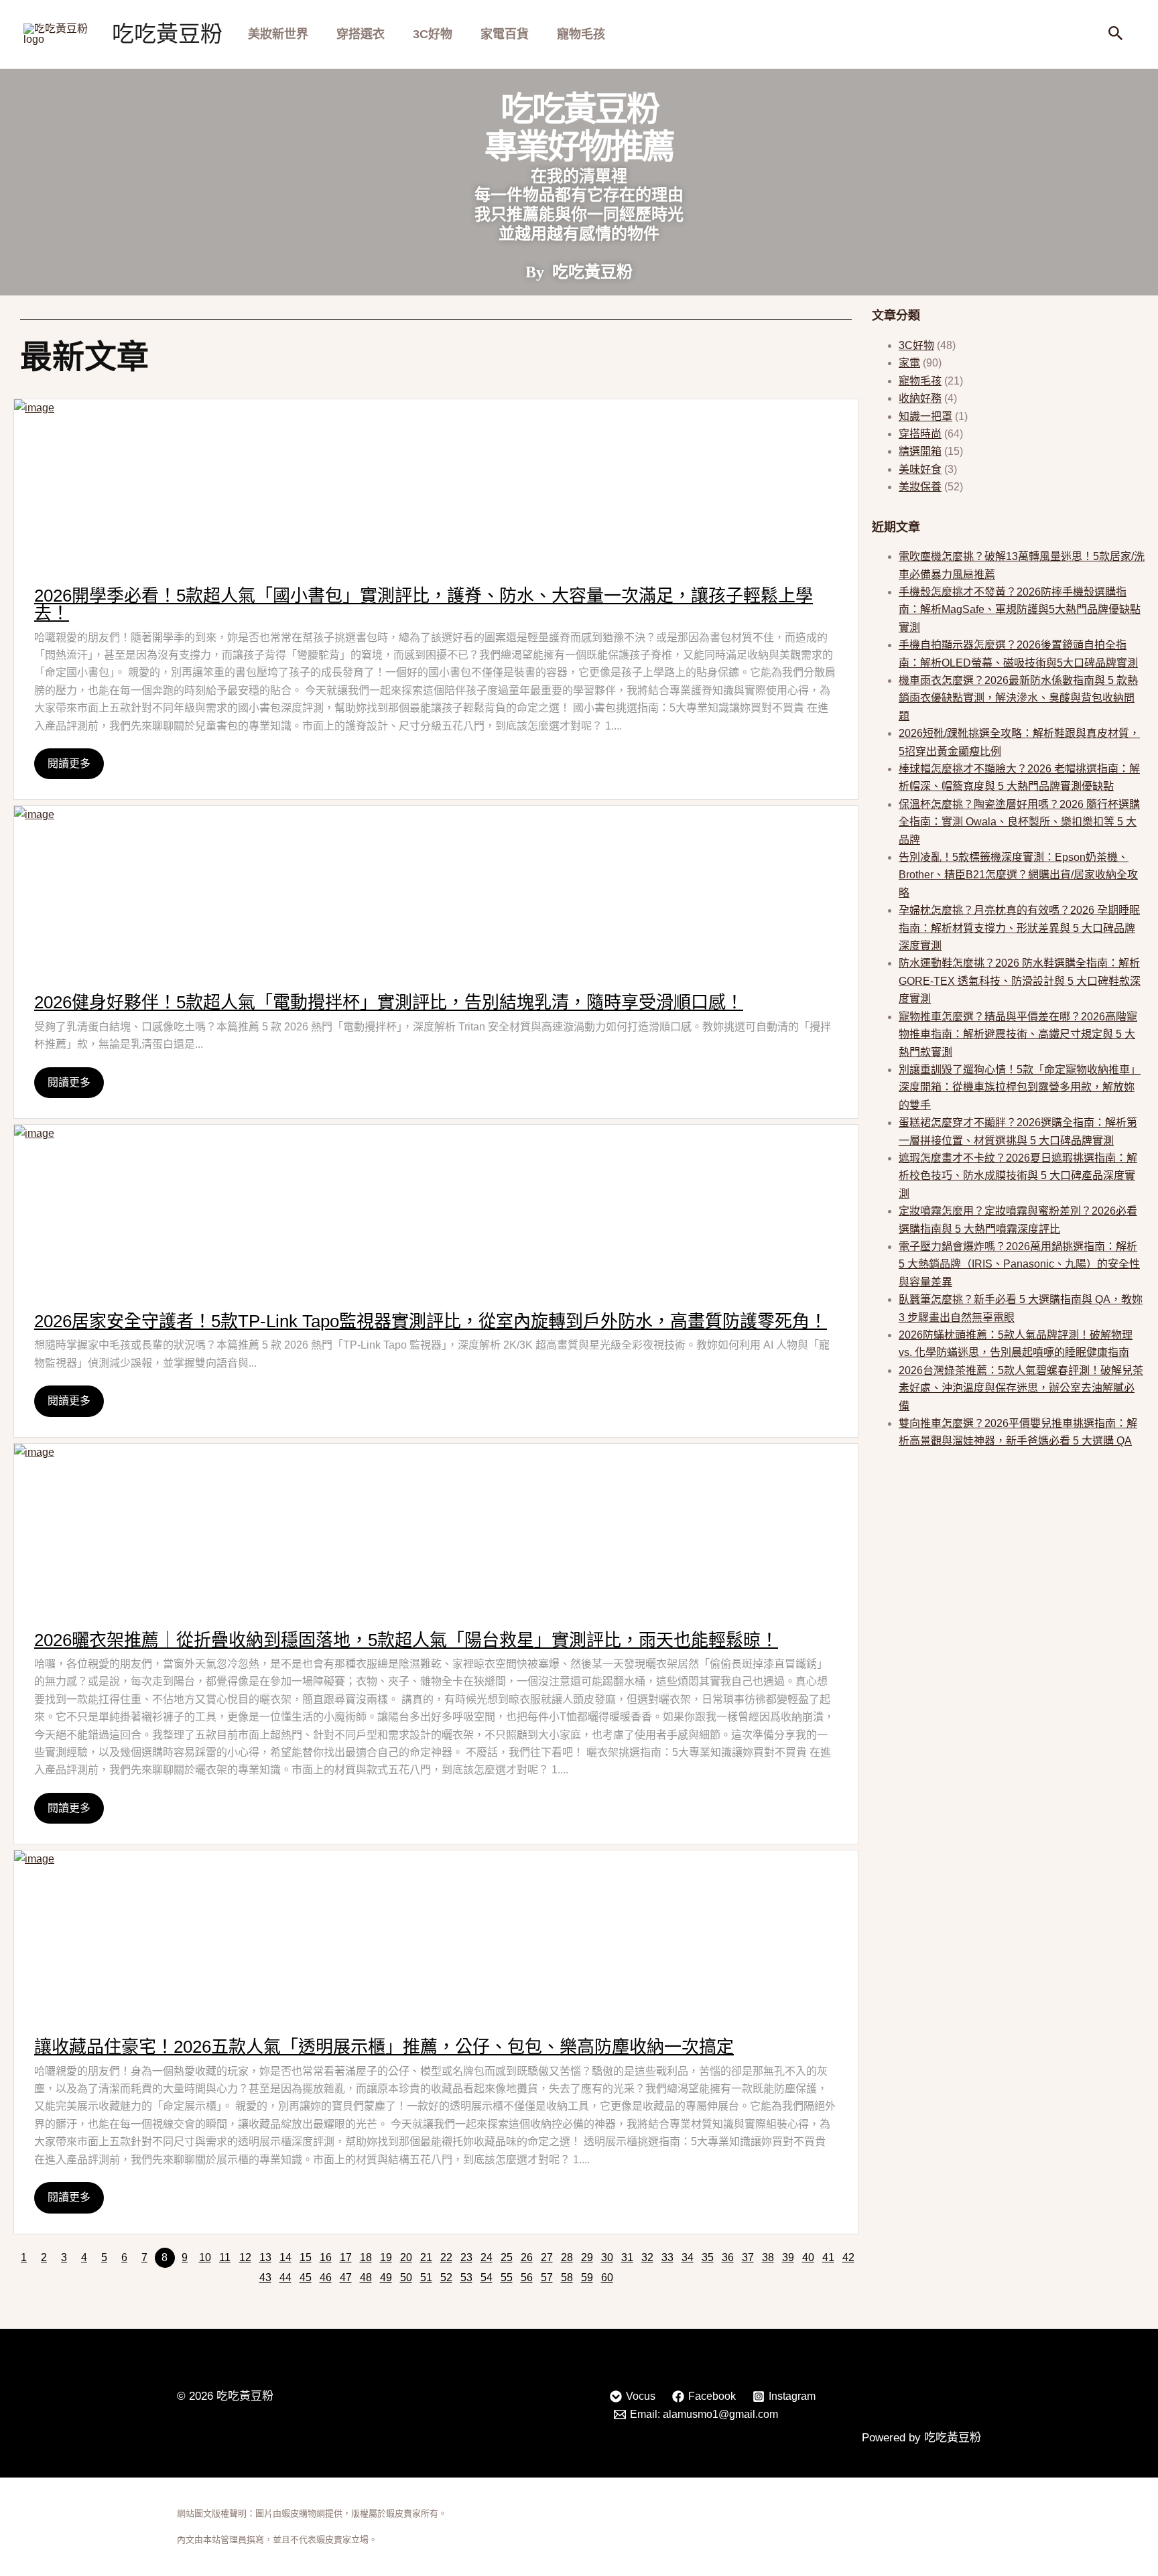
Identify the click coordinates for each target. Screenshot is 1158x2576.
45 (306, 2278)
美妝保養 (920, 487)
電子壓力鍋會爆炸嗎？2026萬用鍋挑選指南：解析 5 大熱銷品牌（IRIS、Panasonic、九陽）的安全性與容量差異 (1019, 1264)
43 (265, 2278)
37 (748, 2257)
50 (406, 2278)
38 (768, 2257)
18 (366, 2257)
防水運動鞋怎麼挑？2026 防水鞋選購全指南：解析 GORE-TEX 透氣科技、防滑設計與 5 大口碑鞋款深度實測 (1020, 981)
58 (567, 2278)
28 (567, 2257)
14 (285, 2257)
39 (788, 2257)
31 (627, 2257)
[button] (1116, 34)
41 (828, 2257)
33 (667, 2257)
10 (205, 2257)
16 (326, 2257)
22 (446, 2257)
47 (346, 2278)
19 (386, 2257)
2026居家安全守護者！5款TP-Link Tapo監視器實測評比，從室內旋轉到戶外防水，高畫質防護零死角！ (431, 1321)
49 (386, 2278)
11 (225, 2257)
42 (848, 2257)
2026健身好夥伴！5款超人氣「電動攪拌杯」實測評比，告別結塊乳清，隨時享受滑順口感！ (389, 1002)
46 (326, 2278)
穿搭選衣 (361, 34)
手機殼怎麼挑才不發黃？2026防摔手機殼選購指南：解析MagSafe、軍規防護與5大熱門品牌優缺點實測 (1020, 610)
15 (306, 2257)
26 (527, 2257)
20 (406, 2257)
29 (587, 2257)
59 (587, 2278)
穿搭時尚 (920, 434)
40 (808, 2257)
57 (547, 2278)
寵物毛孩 (581, 34)
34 (688, 2257)
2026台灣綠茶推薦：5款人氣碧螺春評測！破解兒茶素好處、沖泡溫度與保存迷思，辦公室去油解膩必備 (1021, 1388)
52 (446, 2278)
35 (708, 2257)
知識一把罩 (925, 416)
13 (265, 2257)
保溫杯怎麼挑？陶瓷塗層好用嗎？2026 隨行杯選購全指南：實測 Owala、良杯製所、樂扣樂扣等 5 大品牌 (1019, 822)
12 (245, 2257)
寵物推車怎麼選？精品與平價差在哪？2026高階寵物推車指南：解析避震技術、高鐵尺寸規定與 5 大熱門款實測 (1018, 1034)
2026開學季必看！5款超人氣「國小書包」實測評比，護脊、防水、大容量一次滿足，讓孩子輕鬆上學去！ (424, 604)
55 (507, 2278)
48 (366, 2278)
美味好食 (920, 469)
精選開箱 (920, 451)
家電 (909, 363)
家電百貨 (505, 34)
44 (285, 2278)
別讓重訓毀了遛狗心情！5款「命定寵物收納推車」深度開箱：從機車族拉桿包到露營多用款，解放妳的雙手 (1020, 1087)
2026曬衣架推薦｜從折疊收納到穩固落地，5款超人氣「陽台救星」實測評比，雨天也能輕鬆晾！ (406, 1640)
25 (507, 2257)
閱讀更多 (69, 763)
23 (466, 2257)
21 (426, 2257)
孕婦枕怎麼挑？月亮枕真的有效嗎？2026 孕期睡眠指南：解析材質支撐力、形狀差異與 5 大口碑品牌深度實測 (1019, 928)
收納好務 (920, 398)
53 (466, 2278)
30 (607, 2257)
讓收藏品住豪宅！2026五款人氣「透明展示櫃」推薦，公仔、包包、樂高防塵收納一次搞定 (384, 2047)
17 (346, 2257)
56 (527, 2278)
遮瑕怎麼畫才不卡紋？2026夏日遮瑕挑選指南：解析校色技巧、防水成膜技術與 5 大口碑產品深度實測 (1018, 1176)
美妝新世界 (278, 34)
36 (728, 2257)
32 (647, 2257)
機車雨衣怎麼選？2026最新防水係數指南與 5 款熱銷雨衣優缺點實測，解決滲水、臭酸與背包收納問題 (1018, 698)
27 (547, 2257)
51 (426, 2278)
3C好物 (433, 34)
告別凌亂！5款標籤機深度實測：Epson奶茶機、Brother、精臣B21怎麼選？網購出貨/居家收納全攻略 (1018, 875)
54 (487, 2278)
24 (487, 2257)
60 (607, 2278)
